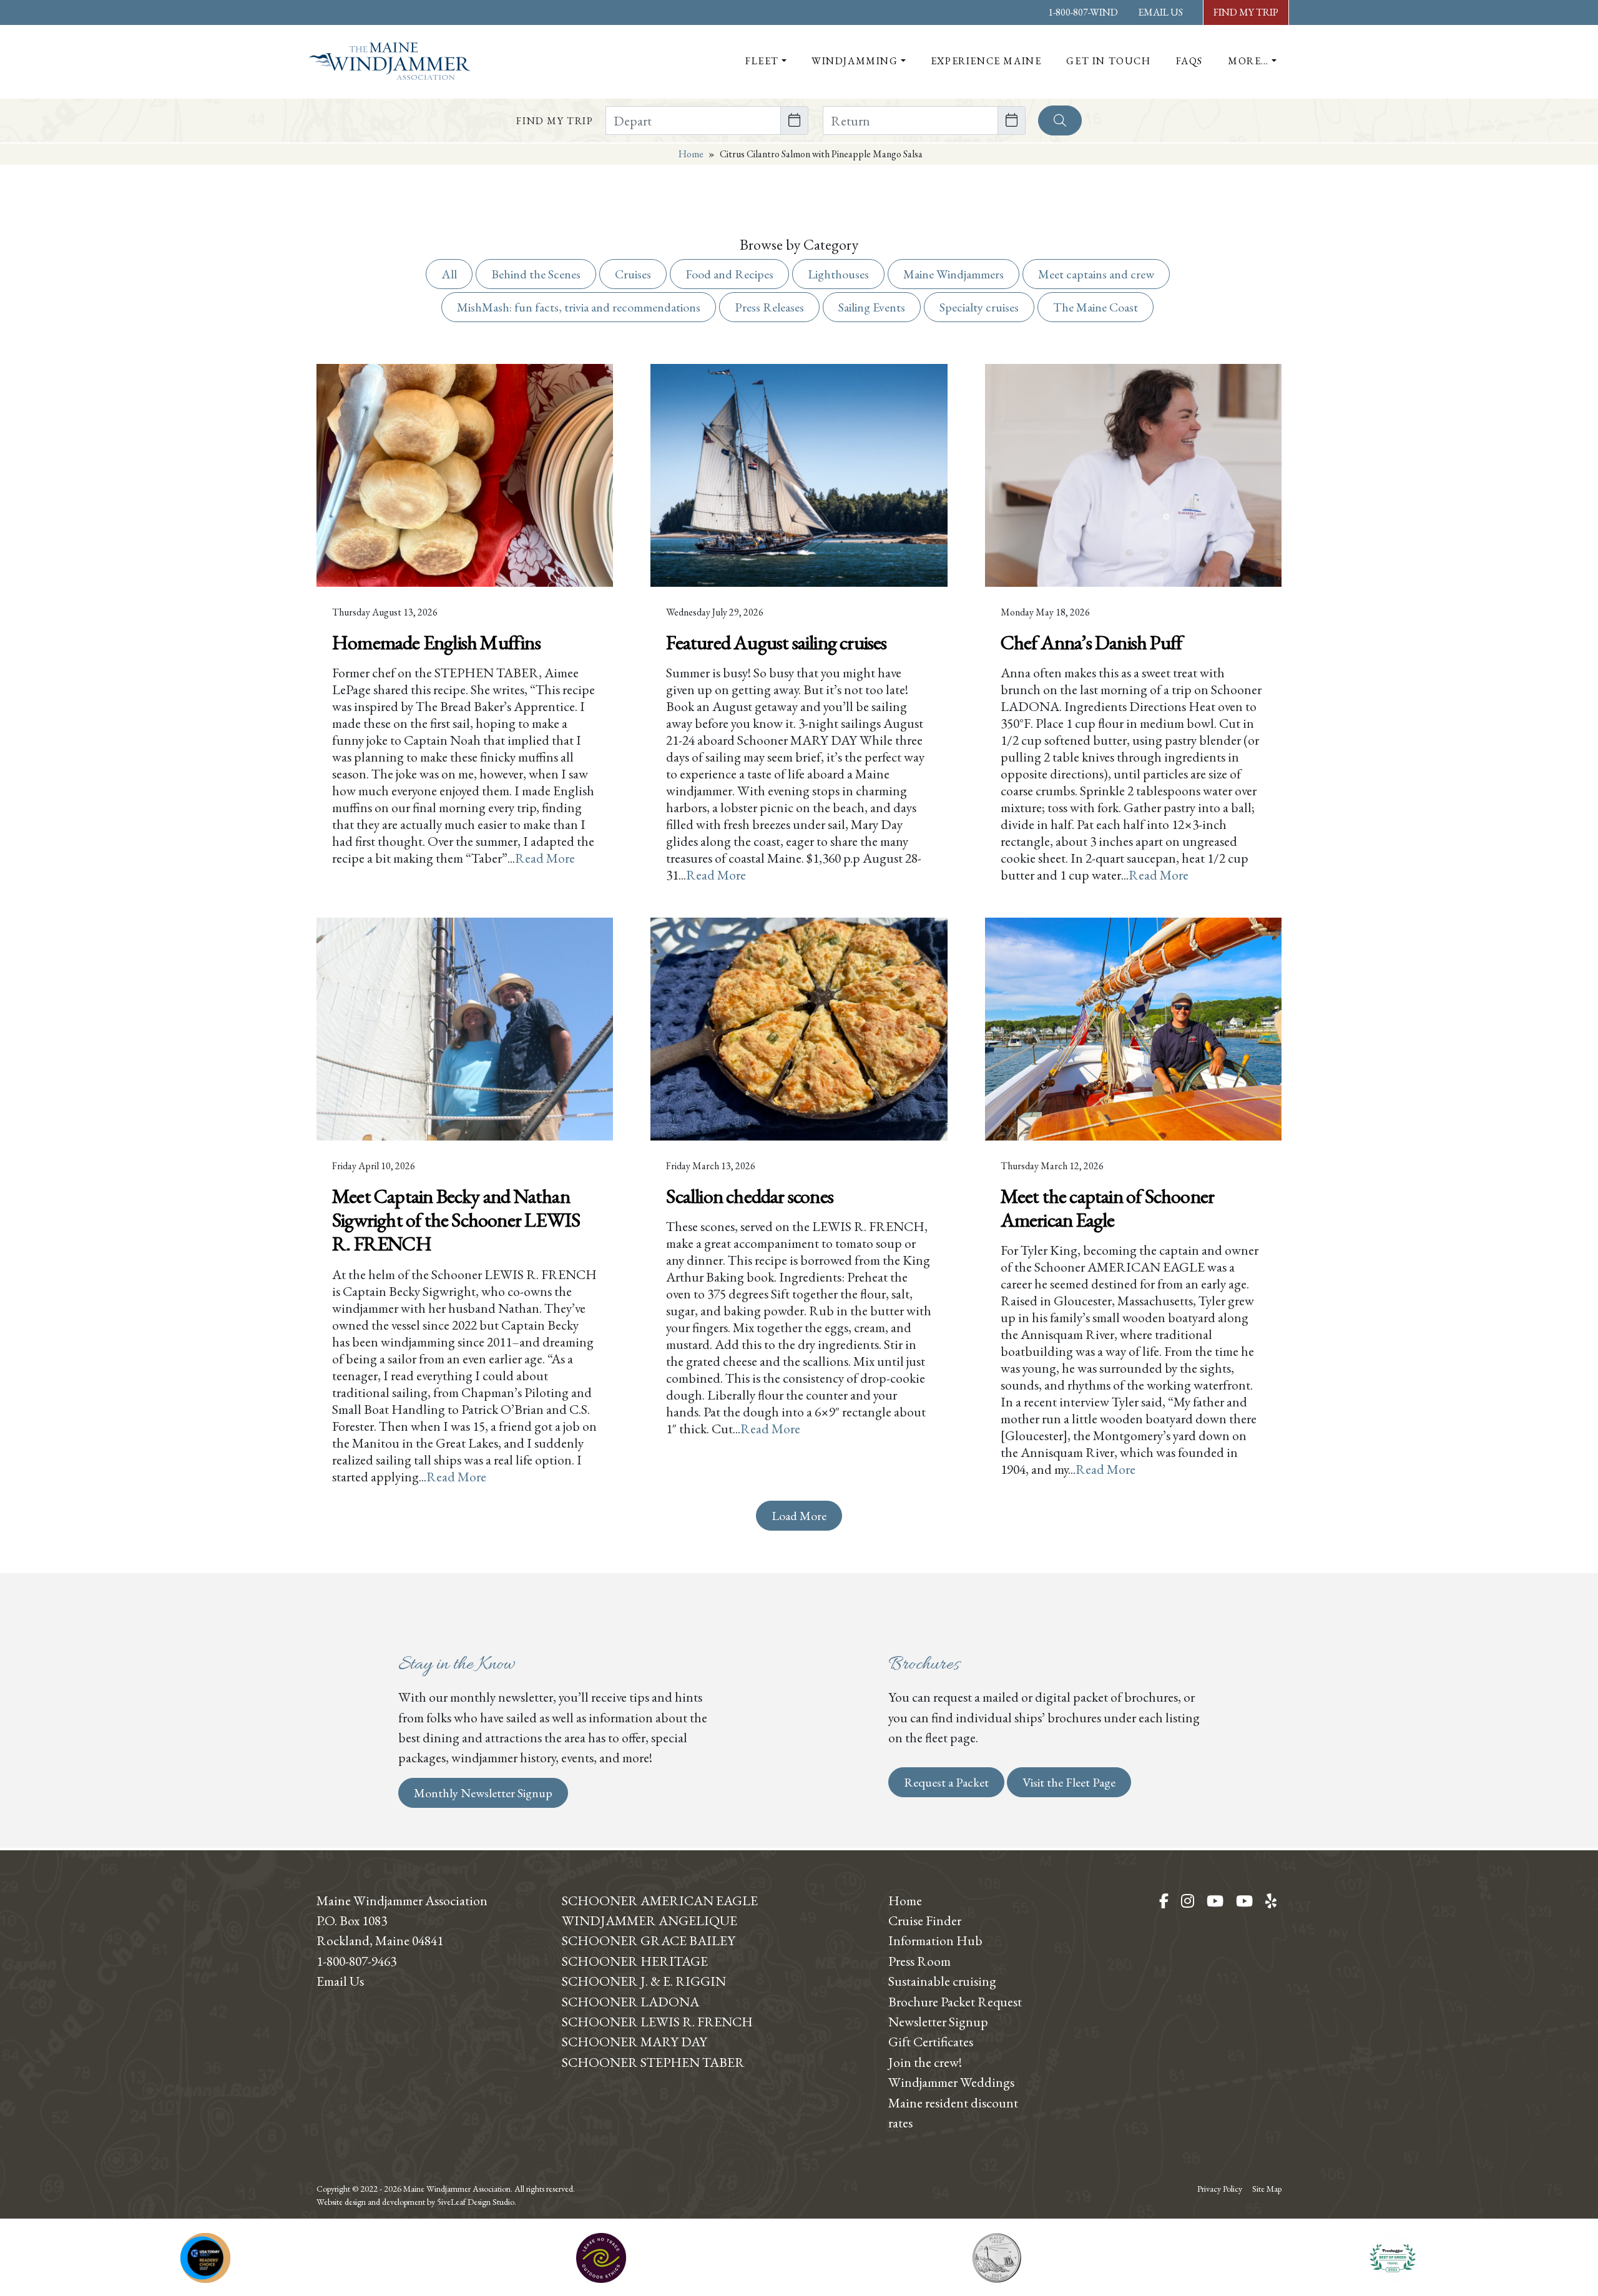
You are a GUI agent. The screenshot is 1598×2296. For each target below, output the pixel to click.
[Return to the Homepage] (390, 61)
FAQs (1189, 61)
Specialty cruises (979, 307)
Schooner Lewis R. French (657, 2021)
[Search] (1060, 120)
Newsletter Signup (938, 2021)
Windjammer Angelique (649, 1920)
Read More (545, 858)
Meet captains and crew (1096, 274)
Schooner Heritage (635, 1961)
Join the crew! (925, 2062)
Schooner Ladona (630, 2001)
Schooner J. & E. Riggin (644, 1981)
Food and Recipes (729, 274)
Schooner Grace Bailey (649, 1940)
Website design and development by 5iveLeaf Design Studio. (416, 2202)
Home (691, 154)
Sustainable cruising (942, 1981)
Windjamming (855, 61)
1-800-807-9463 (356, 1961)
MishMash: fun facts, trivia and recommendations (579, 307)
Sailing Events (872, 307)
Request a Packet (946, 1782)
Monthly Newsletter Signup (483, 1793)
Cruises (633, 274)
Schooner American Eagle (660, 1900)
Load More (799, 1516)
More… (1248, 61)
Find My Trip (1246, 12)
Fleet (762, 61)
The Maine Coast (1096, 307)
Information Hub (935, 1940)
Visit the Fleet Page (1069, 1782)
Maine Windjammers (953, 274)
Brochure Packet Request (955, 2001)
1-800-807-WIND (1083, 12)
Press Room (919, 1961)
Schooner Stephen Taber (653, 2062)
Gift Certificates (931, 2041)
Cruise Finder (925, 1920)
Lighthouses (838, 274)
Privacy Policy (1220, 2189)
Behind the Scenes (536, 274)
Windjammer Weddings (951, 2082)
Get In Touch (1108, 61)
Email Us (1160, 12)
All (449, 274)
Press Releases (769, 307)
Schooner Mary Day (635, 2041)
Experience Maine (986, 61)
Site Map (1267, 2189)
